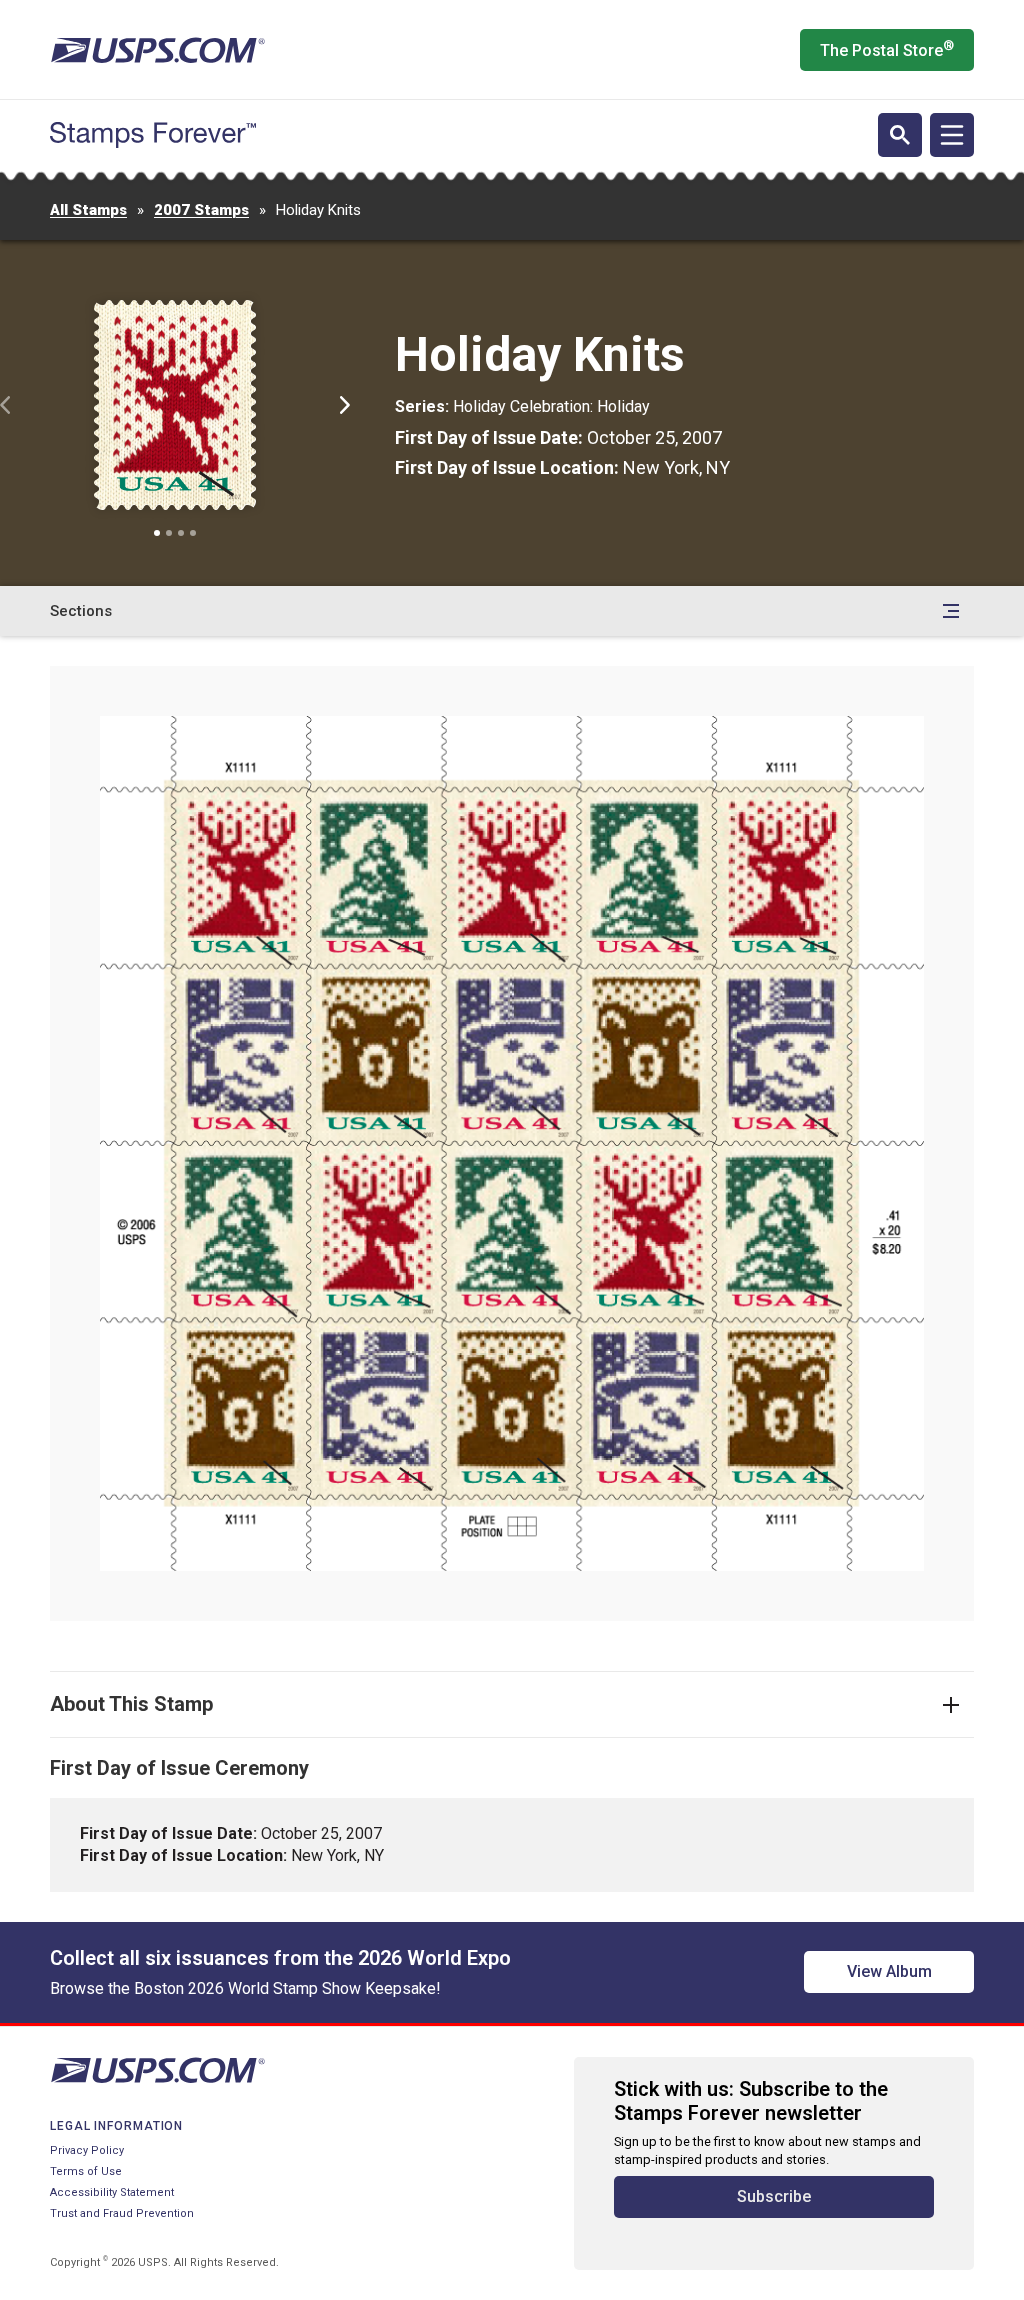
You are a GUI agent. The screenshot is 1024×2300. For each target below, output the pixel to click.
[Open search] (900, 135)
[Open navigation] (952, 135)
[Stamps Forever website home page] (153, 135)
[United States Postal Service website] (157, 50)
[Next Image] (345, 405)
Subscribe (774, 2196)
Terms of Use (86, 2171)
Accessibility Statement (112, 2192)
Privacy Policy (87, 2150)
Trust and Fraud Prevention (122, 2213)
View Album (889, 1971)
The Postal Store (887, 49)
